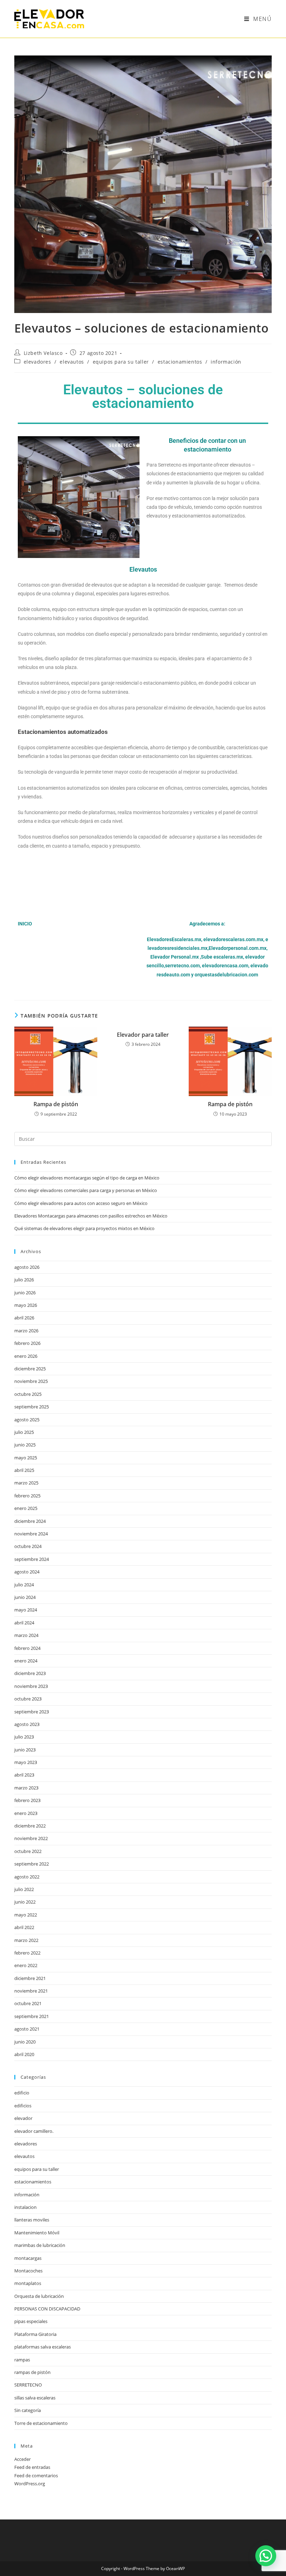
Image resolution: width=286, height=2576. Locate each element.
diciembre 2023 (30, 1673)
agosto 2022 (27, 1877)
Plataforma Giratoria (35, 2334)
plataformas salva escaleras (43, 2347)
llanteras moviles (32, 2220)
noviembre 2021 (31, 1991)
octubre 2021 (28, 2003)
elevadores (37, 362)
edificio (22, 2093)
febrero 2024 (27, 1648)
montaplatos (28, 2283)
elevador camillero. (34, 2131)
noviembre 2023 (31, 1686)
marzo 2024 (26, 1635)
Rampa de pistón (56, 1104)
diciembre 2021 (30, 1978)
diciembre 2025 (30, 1369)
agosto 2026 (27, 1267)
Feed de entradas (32, 2467)
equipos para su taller (121, 362)
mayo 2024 (26, 1610)
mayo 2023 (26, 1762)
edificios (23, 2106)
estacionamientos (180, 362)
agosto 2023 (27, 1724)
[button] (266, 2556)
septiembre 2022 (32, 1864)
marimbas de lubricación (40, 2245)
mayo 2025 (26, 1458)
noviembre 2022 (31, 1838)
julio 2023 (24, 1737)
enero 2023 (26, 1813)
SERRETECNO (28, 2385)
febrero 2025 (27, 1496)
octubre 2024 (28, 1546)
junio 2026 (25, 1293)
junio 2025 (25, 1445)
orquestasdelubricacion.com (226, 975)
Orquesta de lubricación (39, 2296)
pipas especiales (31, 2321)
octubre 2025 (28, 1394)
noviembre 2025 (31, 1381)
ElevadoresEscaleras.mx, (175, 939)
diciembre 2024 (30, 1521)
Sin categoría (28, 2410)
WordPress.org (30, 2484)
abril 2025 (24, 1470)
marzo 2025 (26, 1483)
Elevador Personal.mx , (176, 957)
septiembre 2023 (32, 1712)
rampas (22, 2360)
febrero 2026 (27, 1343)
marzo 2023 (26, 1788)
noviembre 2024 (31, 1534)
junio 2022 (25, 1902)
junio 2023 (25, 1750)
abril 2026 (24, 1318)
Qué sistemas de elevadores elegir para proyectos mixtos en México (84, 1228)
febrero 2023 (27, 1800)
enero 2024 (26, 1661)
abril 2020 (24, 2054)
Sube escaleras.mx (222, 957)
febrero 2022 (27, 1953)
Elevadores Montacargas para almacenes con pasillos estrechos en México (91, 1216)
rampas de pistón (32, 2372)
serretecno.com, (183, 966)
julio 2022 (24, 1889)
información (226, 362)
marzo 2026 (26, 1331)
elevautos (72, 362)
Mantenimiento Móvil (37, 2233)
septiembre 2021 (32, 2016)
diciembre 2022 (30, 1826)
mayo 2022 (26, 1915)
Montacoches (28, 2271)
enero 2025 (26, 1508)
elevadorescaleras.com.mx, (234, 939)
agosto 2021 (27, 2029)
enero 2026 (26, 1356)
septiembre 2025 (32, 1407)
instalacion (25, 2207)
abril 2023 (24, 1775)
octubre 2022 (28, 1851)
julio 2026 (24, 1280)
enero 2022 (26, 1965)
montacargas (28, 2258)
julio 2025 (24, 1432)
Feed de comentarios (36, 2476)
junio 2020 (25, 2042)
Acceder (22, 2459)
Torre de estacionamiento (41, 2423)
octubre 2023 (28, 1699)
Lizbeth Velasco (43, 353)
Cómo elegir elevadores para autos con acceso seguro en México (81, 1203)
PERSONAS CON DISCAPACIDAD (47, 2309)
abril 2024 (24, 1623)
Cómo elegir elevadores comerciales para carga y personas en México (86, 1190)
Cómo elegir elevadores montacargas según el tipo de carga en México (87, 1178)
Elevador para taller (143, 1035)
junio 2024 (25, 1597)
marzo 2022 (26, 1940)
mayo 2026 (26, 1305)
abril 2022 (24, 1927)
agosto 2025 (27, 1420)
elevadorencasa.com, (226, 966)
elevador (23, 2118)
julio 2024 (24, 1585)
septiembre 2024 (32, 1559)
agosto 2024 (27, 1572)
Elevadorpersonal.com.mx (238, 948)
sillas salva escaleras (35, 2398)
